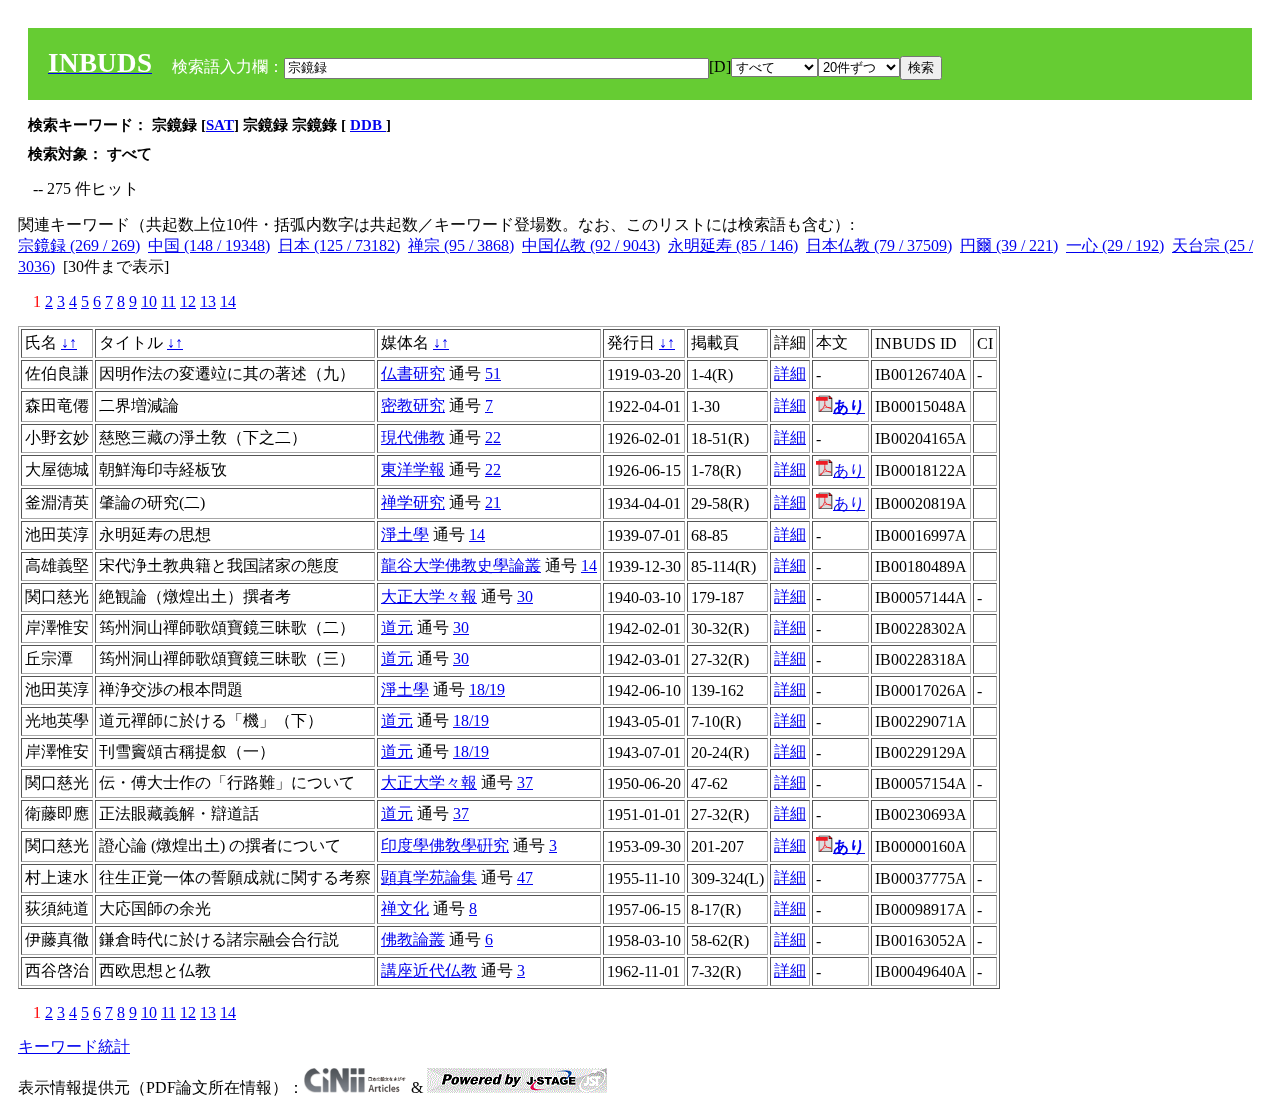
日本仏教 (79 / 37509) (879, 245)
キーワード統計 (74, 1046)
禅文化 (405, 908)
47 (525, 877)
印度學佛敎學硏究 (445, 845)
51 (493, 373)
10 (149, 301)
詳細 (790, 373)
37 (525, 782)
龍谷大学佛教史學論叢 (461, 565)
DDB (368, 125)
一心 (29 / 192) (1115, 245)
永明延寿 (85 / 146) (733, 245)
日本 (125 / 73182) (339, 245)
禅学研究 (413, 502)
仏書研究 (413, 373)
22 (493, 437)
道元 (397, 627)
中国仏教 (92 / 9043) (591, 245)
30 (525, 596)
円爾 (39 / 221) (1009, 245)
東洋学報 (413, 469)
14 (228, 301)
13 (208, 301)
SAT (220, 125)
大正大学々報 (429, 596)
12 (188, 301)
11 (168, 301)
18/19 (487, 689)
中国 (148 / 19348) (209, 245)
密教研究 (413, 405)
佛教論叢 (413, 939)
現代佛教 (413, 437)
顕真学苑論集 (429, 877)
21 (493, 502)
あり (849, 470)
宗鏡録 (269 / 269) (79, 245)
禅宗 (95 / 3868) (461, 245)
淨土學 (405, 534)
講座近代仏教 (429, 970)
